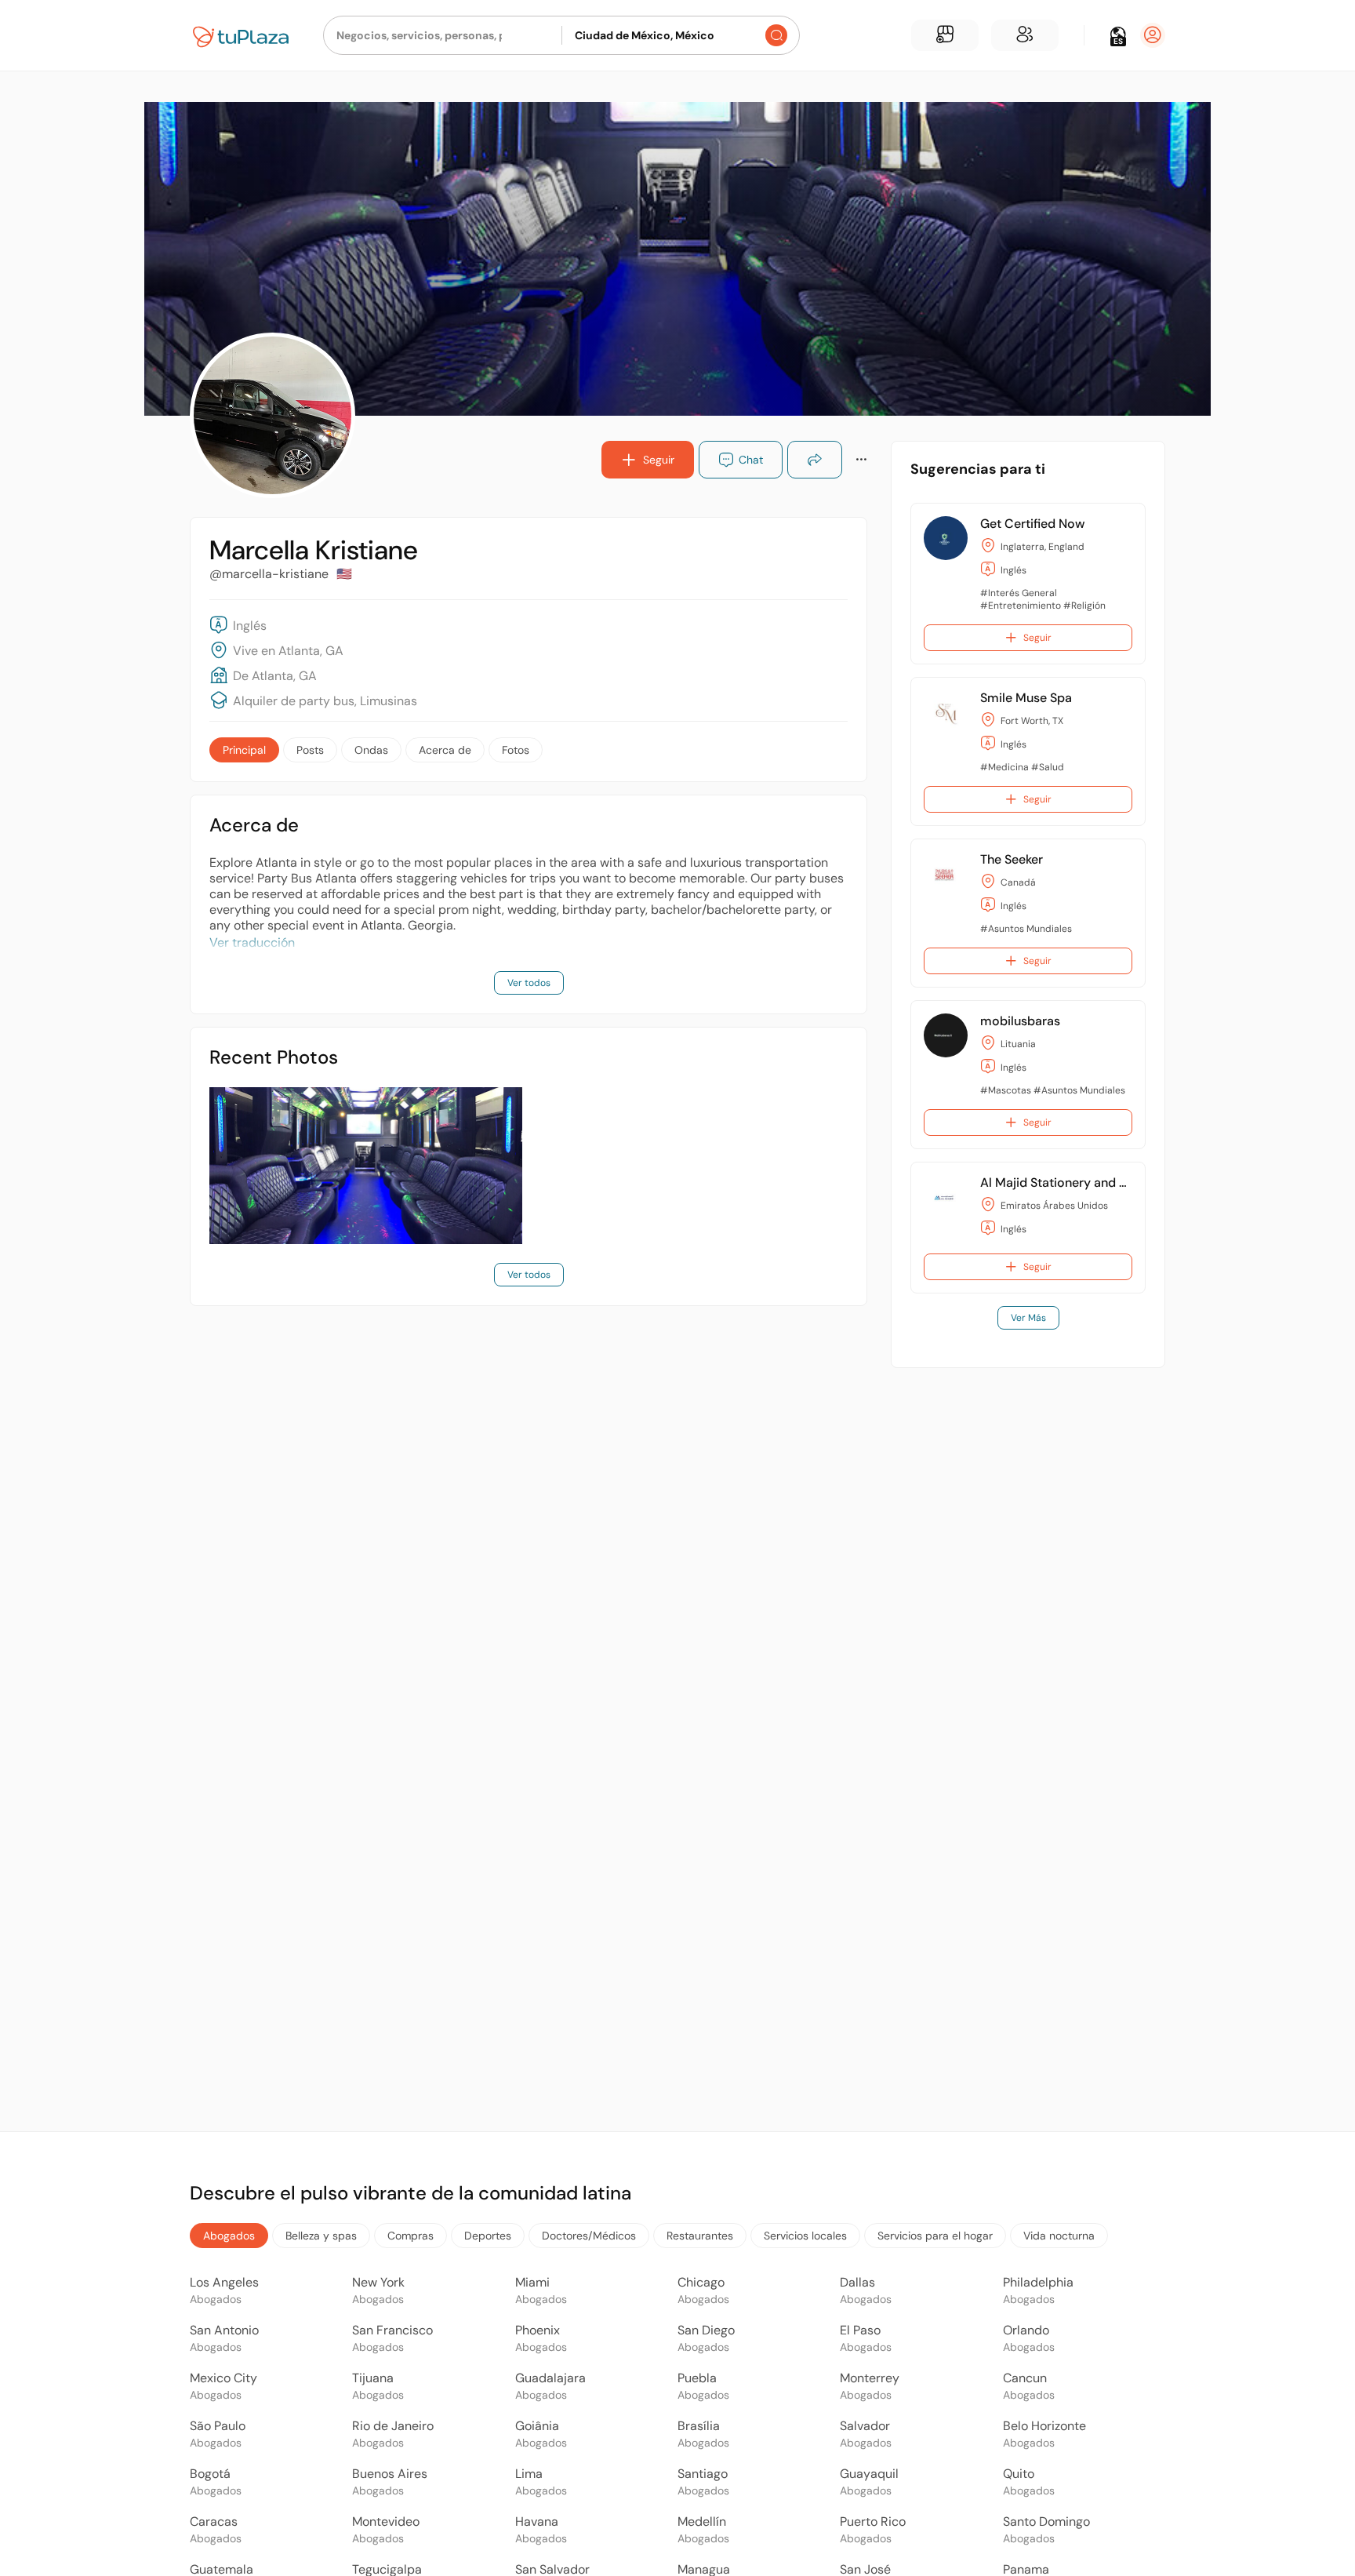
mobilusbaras (1020, 1021)
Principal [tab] (244, 750)
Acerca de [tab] (445, 750)
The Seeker (1012, 859)
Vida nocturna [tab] (1059, 2236)
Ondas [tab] (371, 750)
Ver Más (1028, 1318)
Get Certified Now (1032, 524)
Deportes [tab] (488, 2236)
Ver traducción (252, 942)
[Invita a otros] (1025, 35)
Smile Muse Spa (1026, 698)
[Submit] (776, 35)
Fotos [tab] (516, 750)
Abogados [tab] (229, 2236)
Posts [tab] (310, 750)
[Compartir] (815, 460)
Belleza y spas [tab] (321, 2236)
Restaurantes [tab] (700, 2236)
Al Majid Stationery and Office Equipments (1104, 1182)
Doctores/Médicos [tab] (589, 2236)
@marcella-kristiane (269, 574)
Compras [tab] (410, 2236)
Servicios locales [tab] (805, 2236)
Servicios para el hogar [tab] (935, 2236)
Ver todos (529, 983)
